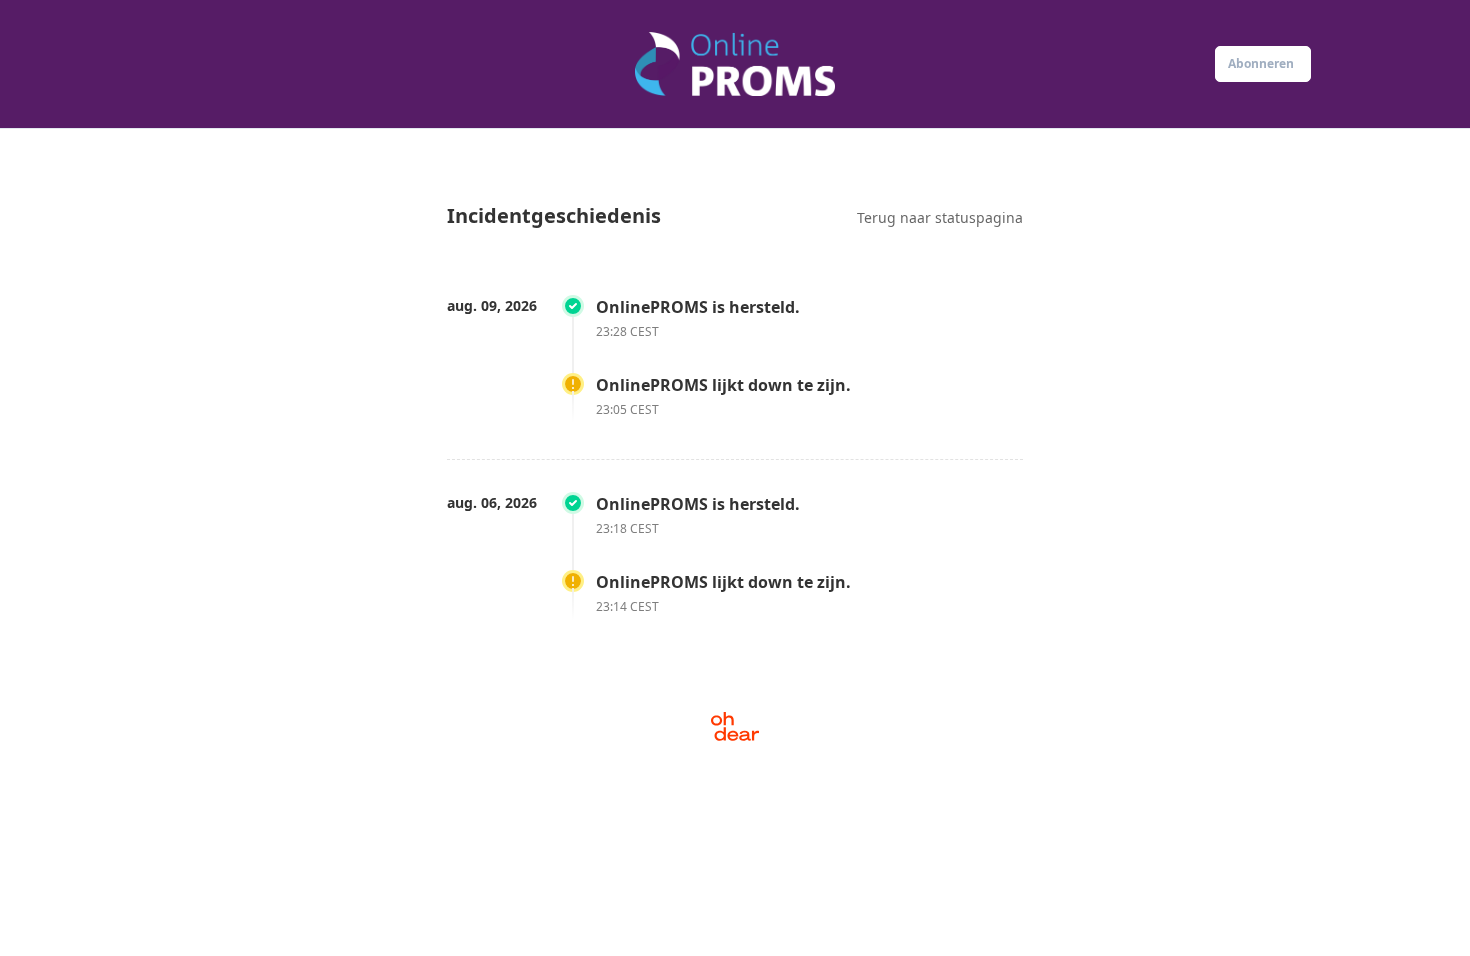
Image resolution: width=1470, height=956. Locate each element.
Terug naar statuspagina (940, 217)
